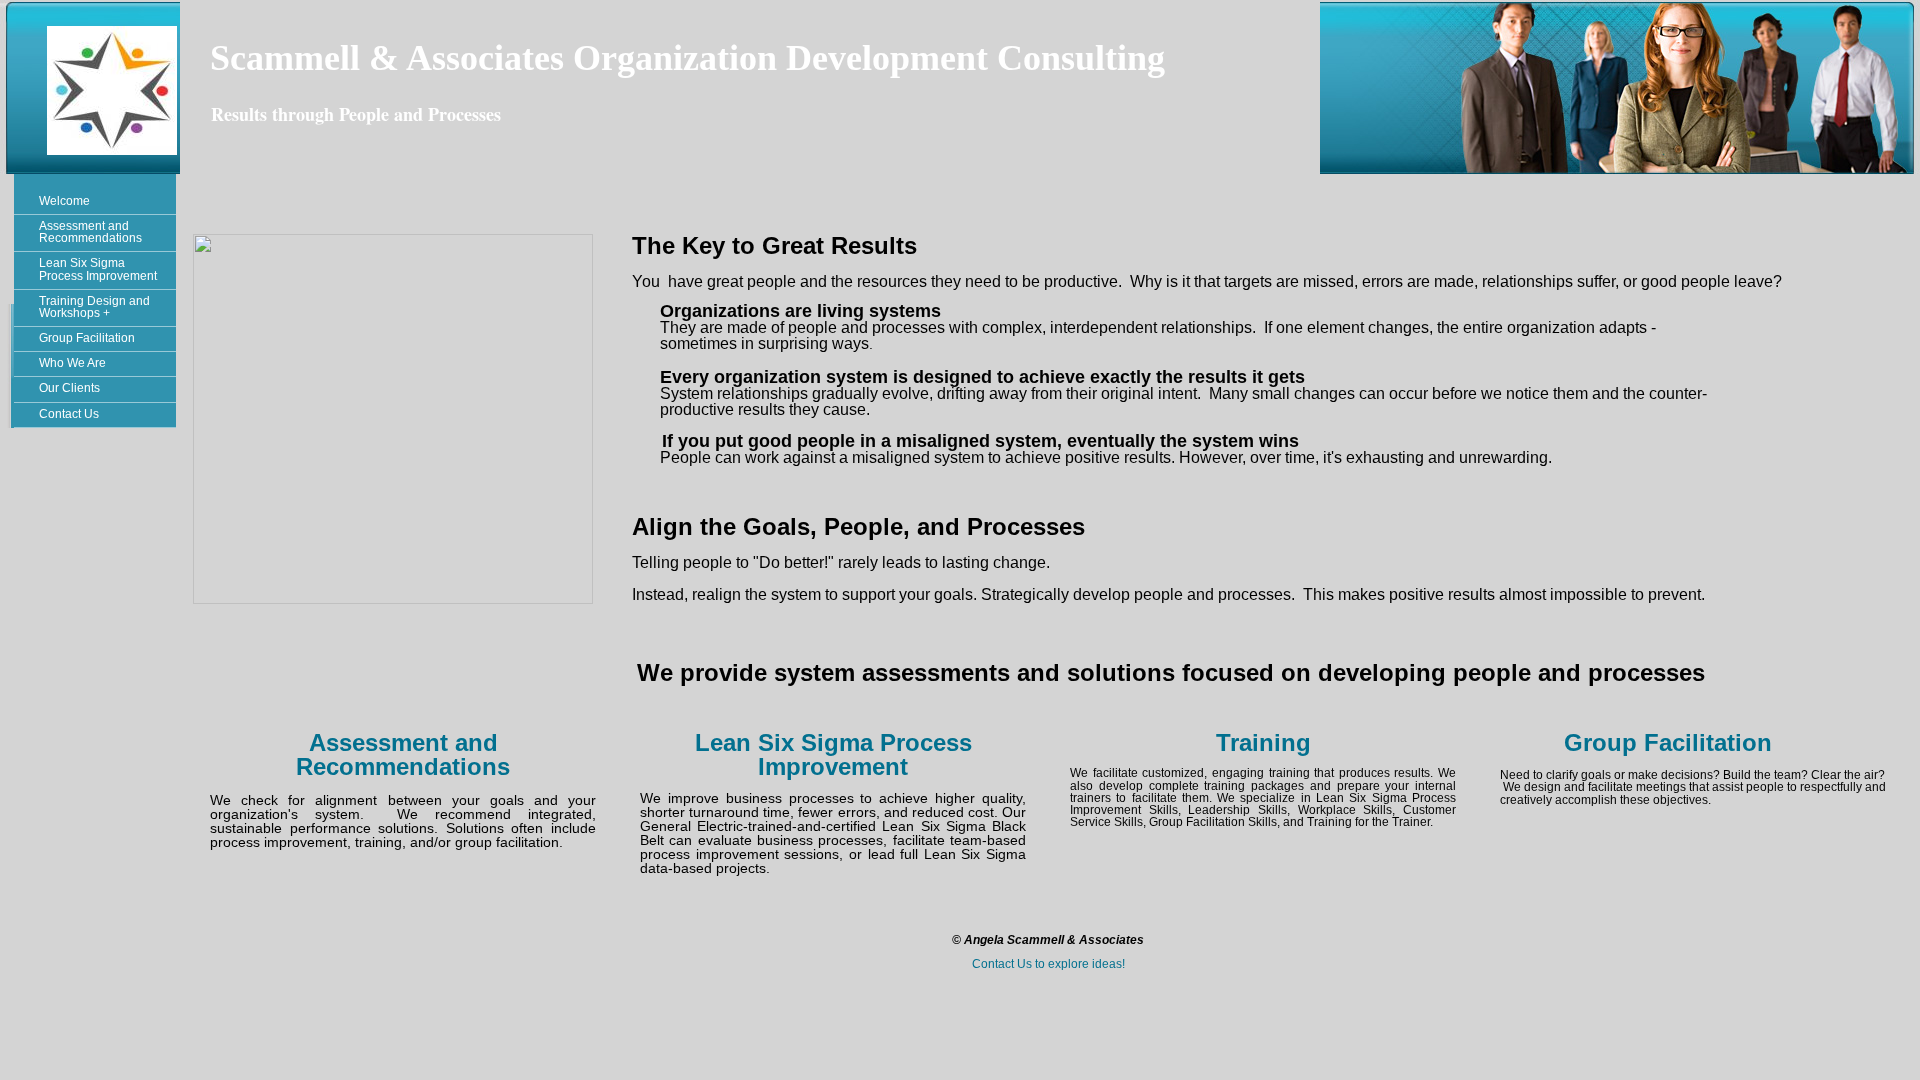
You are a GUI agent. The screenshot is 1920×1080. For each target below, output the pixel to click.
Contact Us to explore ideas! (1048, 964)
